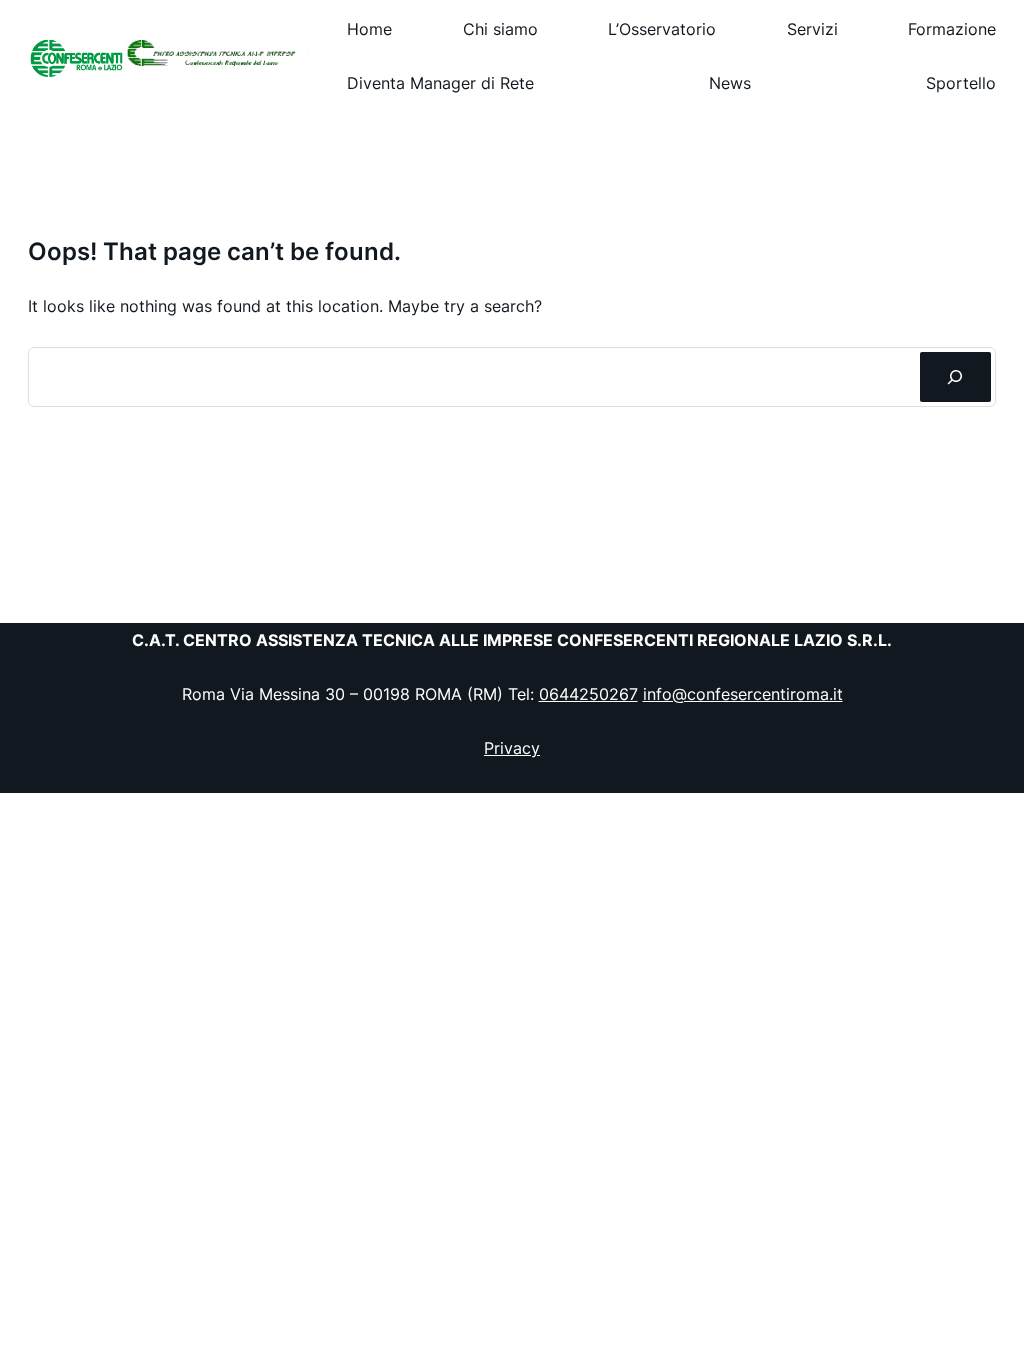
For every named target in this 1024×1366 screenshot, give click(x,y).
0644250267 (588, 694)
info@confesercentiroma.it (743, 694)
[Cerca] (955, 377)
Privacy (512, 748)
